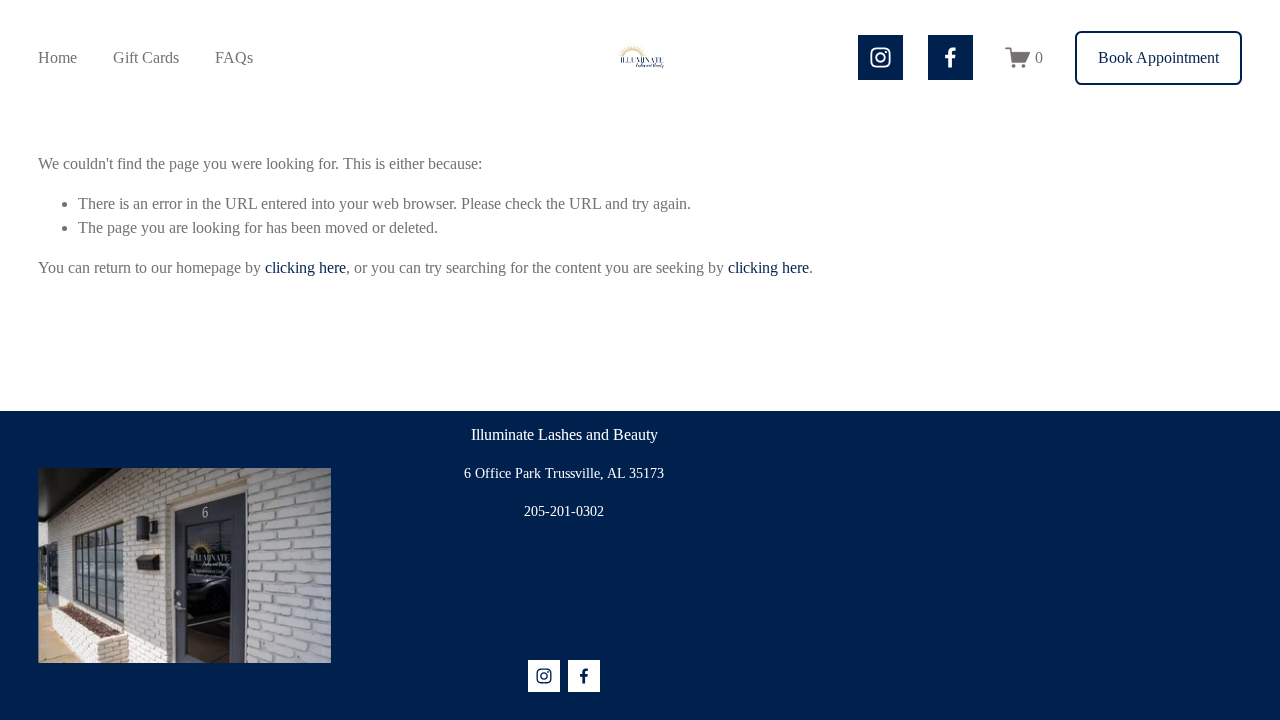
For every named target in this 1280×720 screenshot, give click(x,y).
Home (57, 57)
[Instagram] (880, 57)
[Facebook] (950, 57)
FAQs (234, 57)
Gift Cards (146, 57)
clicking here (305, 267)
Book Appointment (1158, 57)
